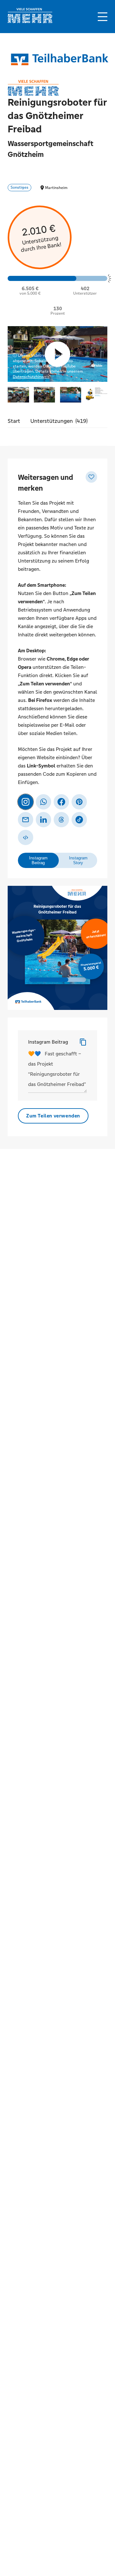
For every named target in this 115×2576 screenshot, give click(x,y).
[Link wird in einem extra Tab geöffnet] (30, 21)
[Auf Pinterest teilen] (79, 802)
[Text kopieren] (83, 1042)
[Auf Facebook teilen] (61, 802)
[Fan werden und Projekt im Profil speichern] (91, 477)
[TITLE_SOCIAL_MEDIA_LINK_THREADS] (61, 820)
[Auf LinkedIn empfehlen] (43, 820)
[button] (103, 17)
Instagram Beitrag (48, 1042)
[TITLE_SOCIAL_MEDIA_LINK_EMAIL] (26, 820)
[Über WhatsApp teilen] (43, 802)
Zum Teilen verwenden (53, 1116)
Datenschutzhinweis (31, 377)
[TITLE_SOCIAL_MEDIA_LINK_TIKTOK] (79, 820)
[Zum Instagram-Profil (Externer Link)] (26, 802)
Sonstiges (19, 187)
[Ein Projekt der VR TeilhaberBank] (59, 59)
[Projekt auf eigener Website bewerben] (26, 837)
